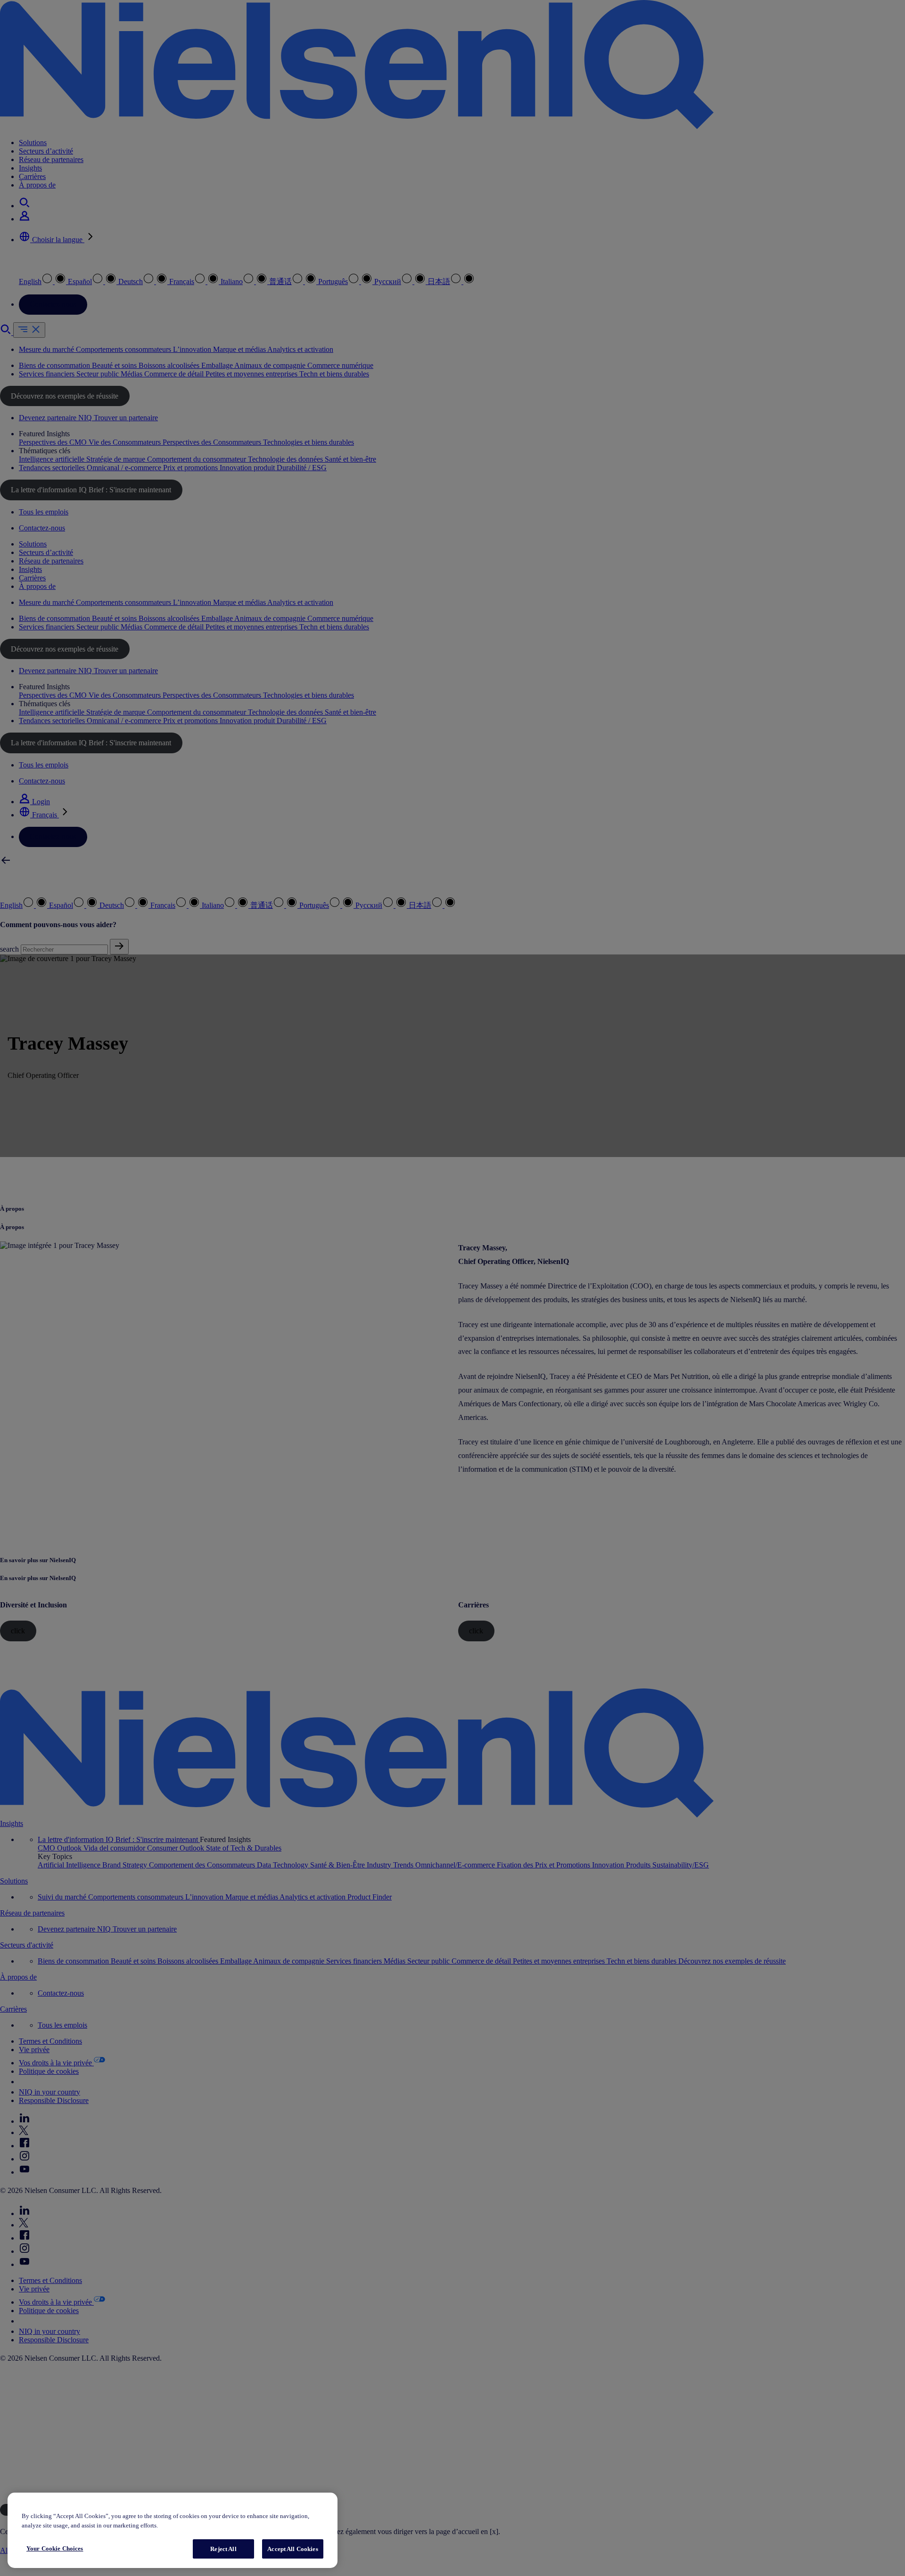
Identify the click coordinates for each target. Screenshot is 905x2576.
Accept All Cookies (292, 2549)
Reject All (223, 2549)
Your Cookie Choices (55, 2548)
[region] (173, 2531)
